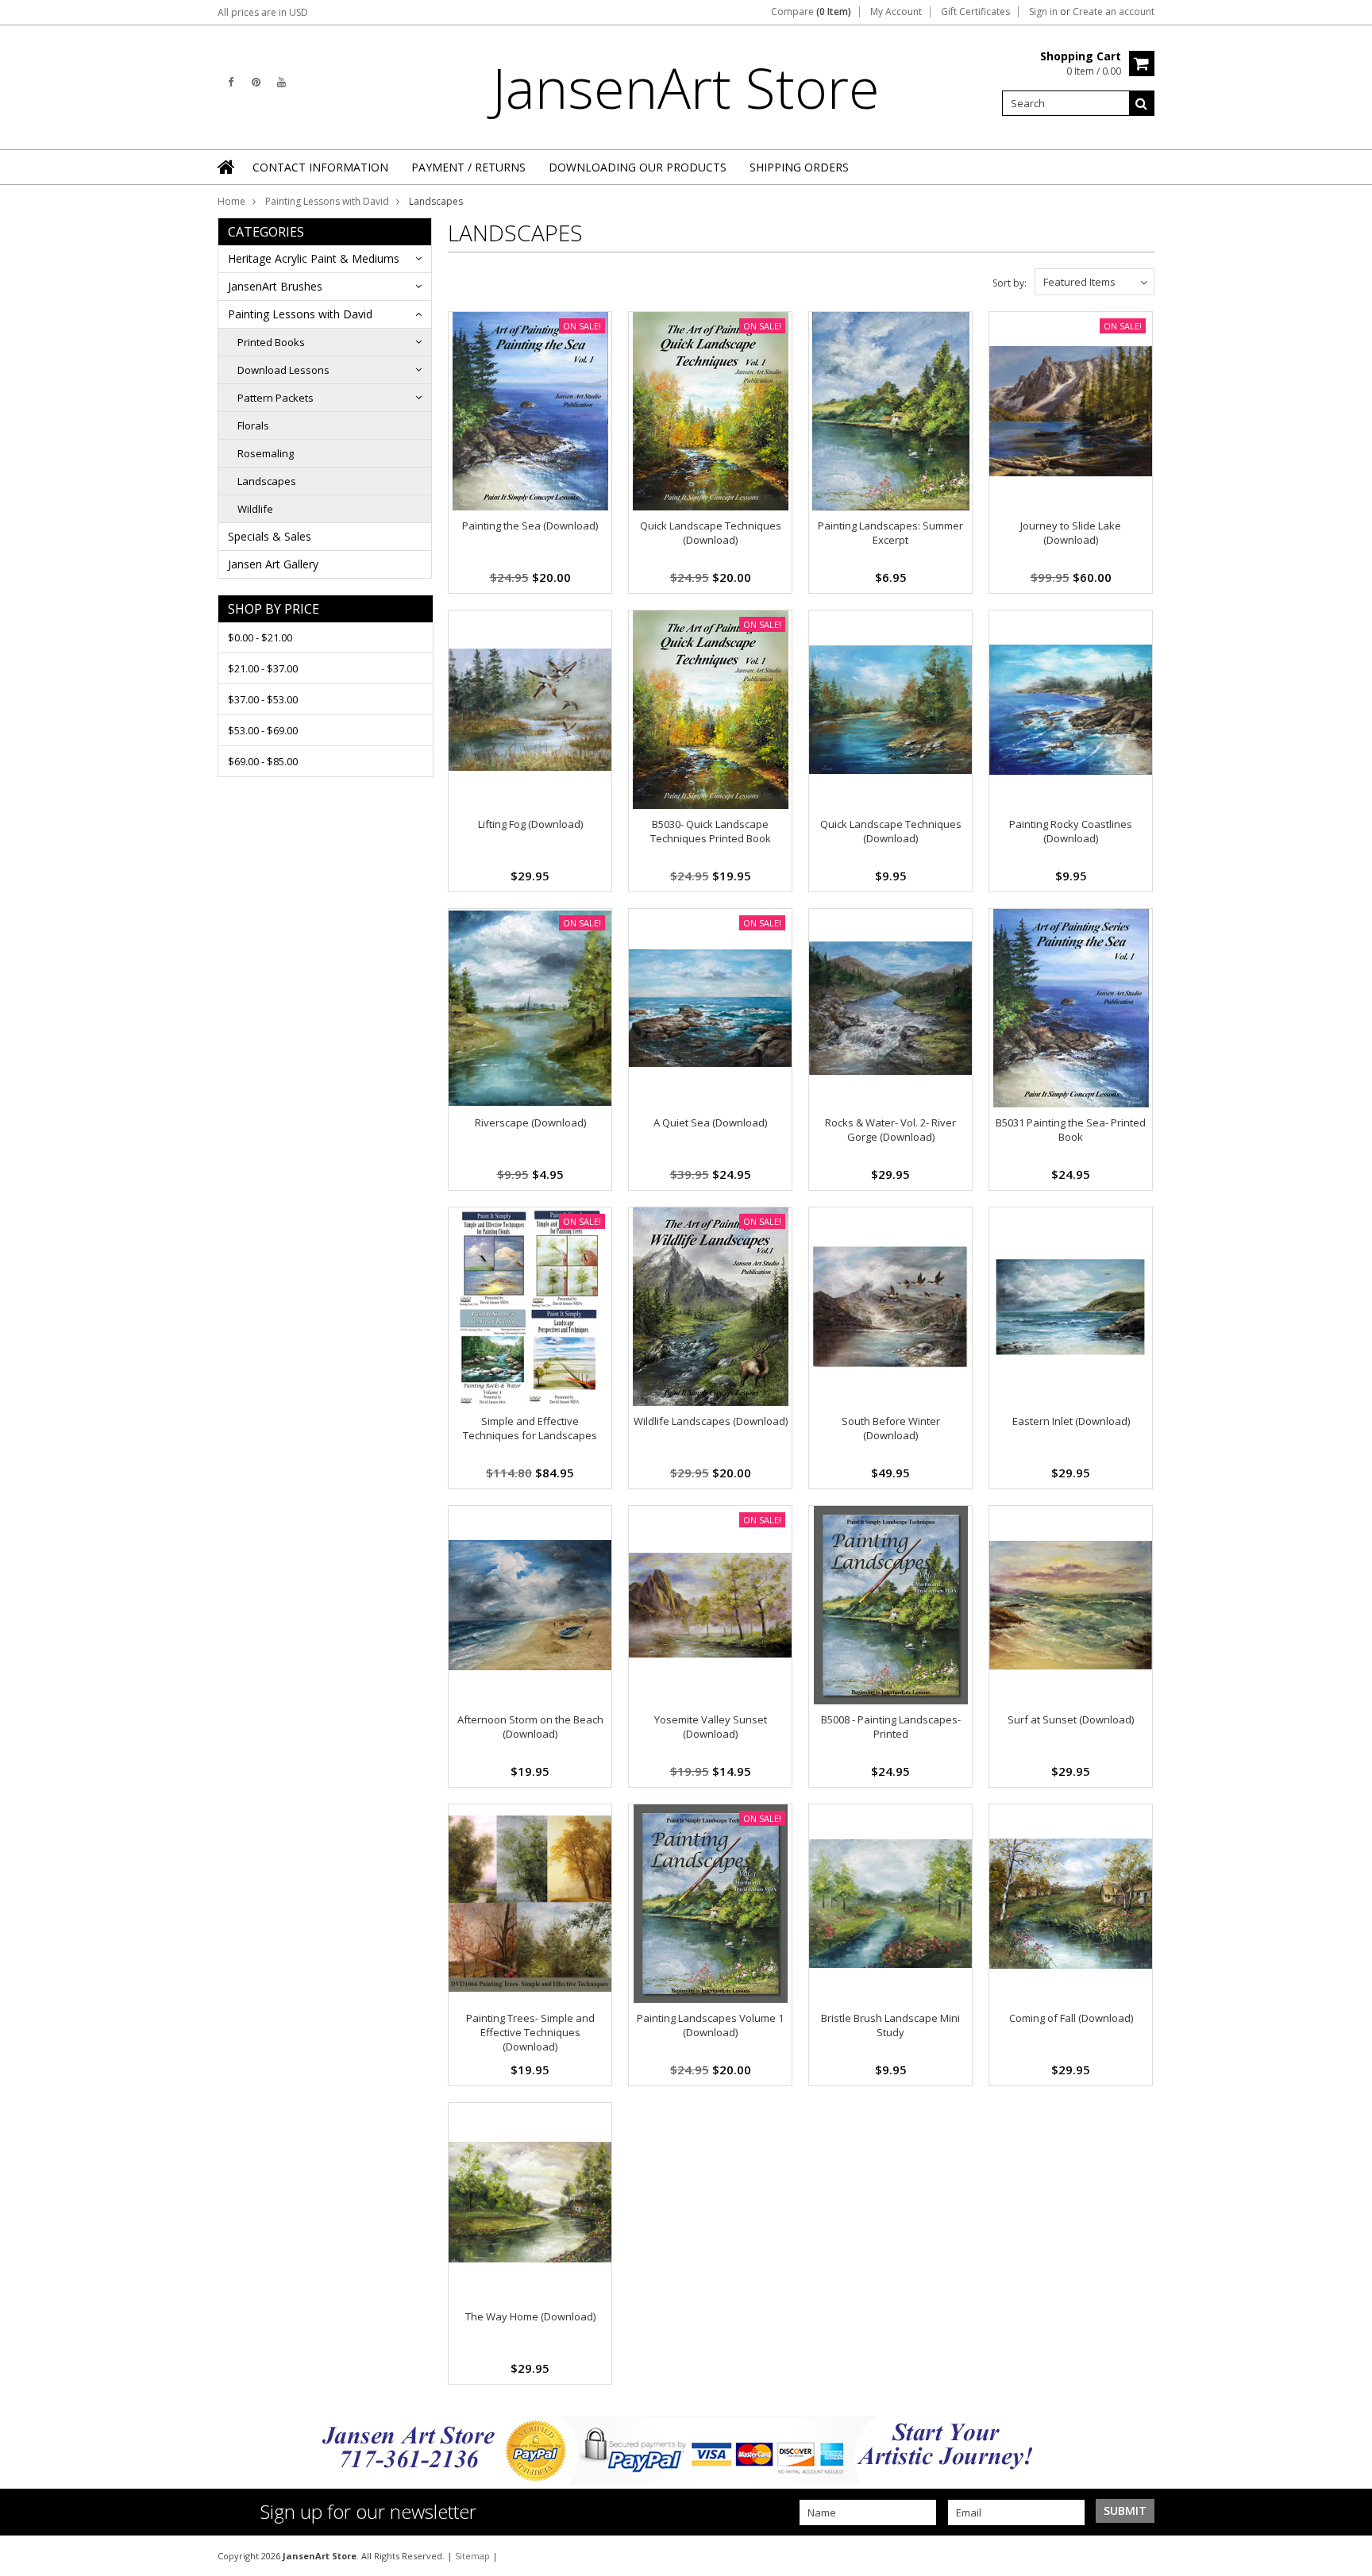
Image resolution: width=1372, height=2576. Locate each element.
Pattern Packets (276, 398)
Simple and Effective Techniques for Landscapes (530, 1428)
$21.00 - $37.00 (263, 668)
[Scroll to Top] (1348, 2555)
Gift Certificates (975, 12)
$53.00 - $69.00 (263, 730)
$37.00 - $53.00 (263, 699)
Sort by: (1010, 283)
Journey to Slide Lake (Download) (1071, 533)
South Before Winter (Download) (891, 1428)
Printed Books (271, 342)
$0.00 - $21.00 (260, 637)
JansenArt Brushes (275, 286)
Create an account (1114, 12)
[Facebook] (231, 82)
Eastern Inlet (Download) (1071, 1421)
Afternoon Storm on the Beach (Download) (530, 1727)
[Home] (227, 167)
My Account (896, 12)
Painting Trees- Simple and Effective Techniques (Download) (530, 2032)
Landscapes (267, 481)
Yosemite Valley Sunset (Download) (711, 1727)
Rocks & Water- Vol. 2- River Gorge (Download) (890, 1130)
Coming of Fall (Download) (1071, 2018)
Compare (811, 12)
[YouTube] (281, 82)
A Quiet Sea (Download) (710, 1122)
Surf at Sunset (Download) (1071, 1719)
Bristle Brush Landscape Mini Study (890, 2025)
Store (686, 87)
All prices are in (263, 12)
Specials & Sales (270, 536)
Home (231, 201)
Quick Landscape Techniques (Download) (711, 533)
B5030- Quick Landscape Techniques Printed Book (711, 831)
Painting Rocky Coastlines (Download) (1071, 831)
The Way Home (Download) (530, 2316)
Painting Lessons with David (327, 201)
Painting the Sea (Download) (530, 526)
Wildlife (255, 509)
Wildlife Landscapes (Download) (711, 1421)
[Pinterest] (256, 82)
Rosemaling (266, 453)
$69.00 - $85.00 (263, 761)
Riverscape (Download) (530, 1122)
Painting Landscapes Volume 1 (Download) (710, 2025)
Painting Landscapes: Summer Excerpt (890, 533)
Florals (253, 425)
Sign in (1043, 12)
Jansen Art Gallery (273, 564)
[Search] (1142, 103)
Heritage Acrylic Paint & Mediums (314, 258)
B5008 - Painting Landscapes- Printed (891, 1727)
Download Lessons (283, 370)
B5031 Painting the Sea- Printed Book (1071, 1130)
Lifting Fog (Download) (530, 824)
